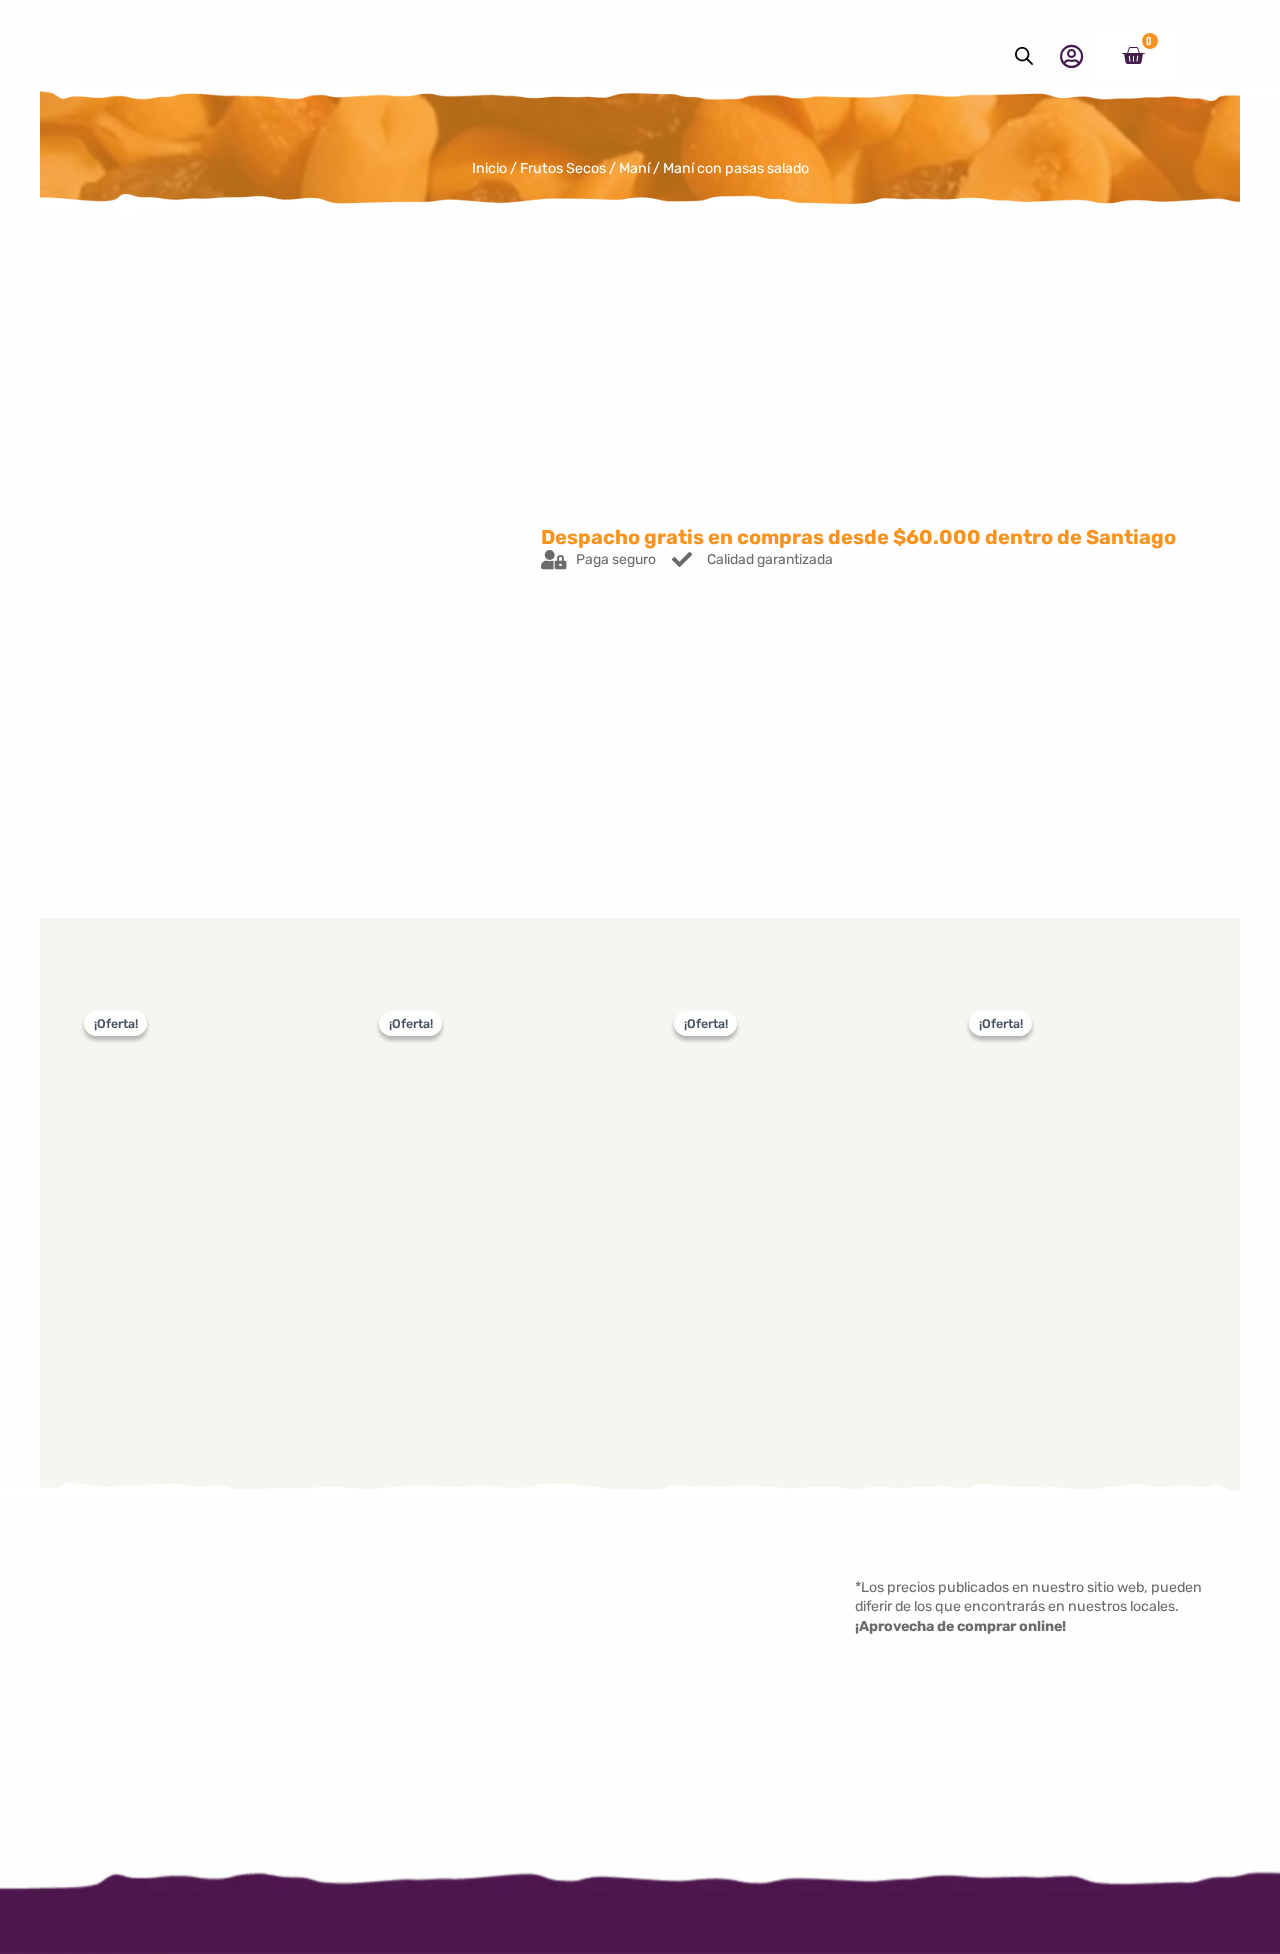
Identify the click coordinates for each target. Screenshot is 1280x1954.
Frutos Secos (563, 168)
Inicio (489, 168)
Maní (634, 168)
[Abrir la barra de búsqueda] (1024, 56)
